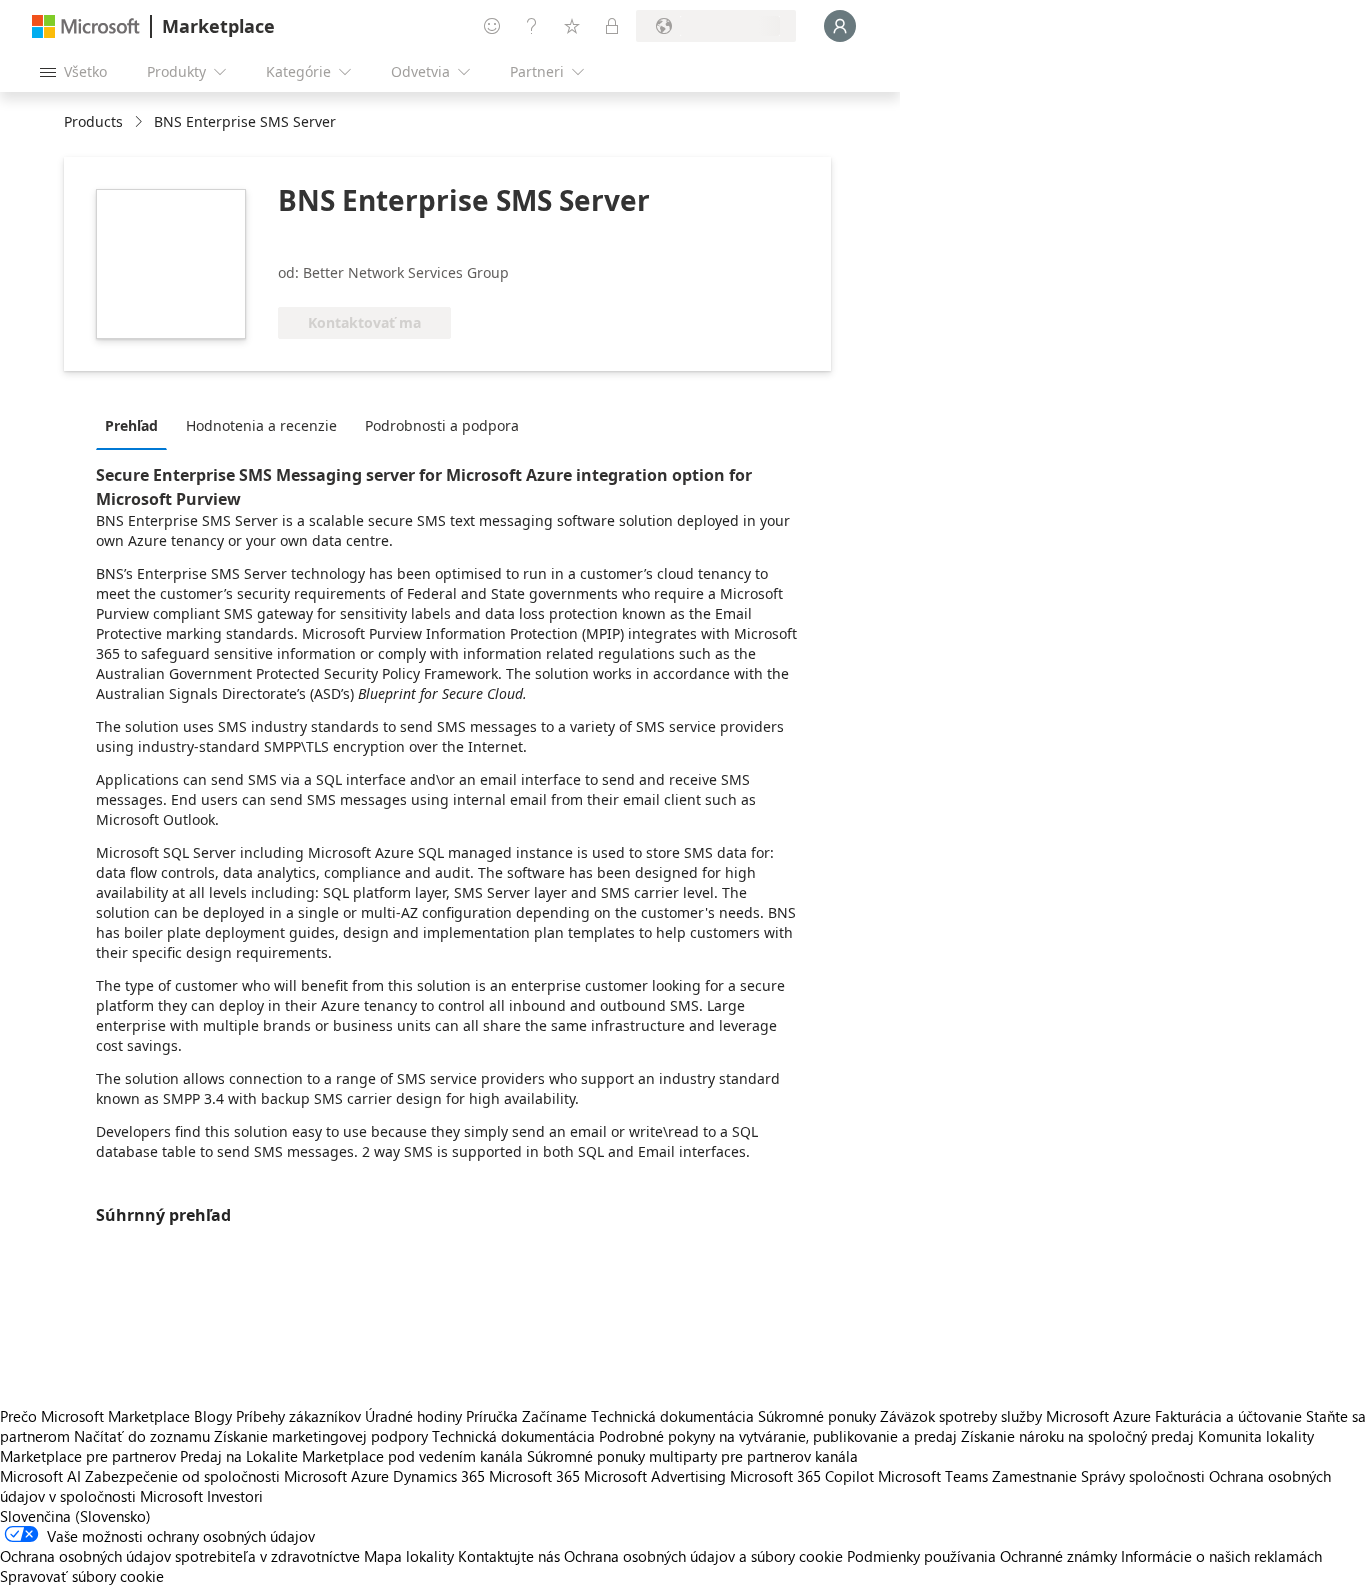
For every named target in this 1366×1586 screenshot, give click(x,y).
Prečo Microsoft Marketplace (95, 1416)
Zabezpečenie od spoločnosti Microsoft (216, 1476)
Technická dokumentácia (672, 1416)
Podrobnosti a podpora (442, 425)
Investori (235, 1496)
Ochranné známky (1058, 1556)
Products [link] (93, 121)
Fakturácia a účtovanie (1228, 1416)
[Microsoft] (86, 26)
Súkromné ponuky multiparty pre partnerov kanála (692, 1456)
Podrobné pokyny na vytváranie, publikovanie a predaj (778, 1436)
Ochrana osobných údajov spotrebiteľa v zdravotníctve (180, 1556)
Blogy (213, 1416)
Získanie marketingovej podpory (321, 1436)
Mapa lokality (409, 1556)
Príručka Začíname (526, 1416)
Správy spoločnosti (1143, 1476)
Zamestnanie (1034, 1476)
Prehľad (131, 425)
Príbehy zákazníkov (298, 1416)
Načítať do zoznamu (142, 1436)
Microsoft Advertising (655, 1476)
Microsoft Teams (933, 1476)
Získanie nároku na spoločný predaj (1077, 1436)
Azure (370, 1476)
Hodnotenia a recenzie (261, 425)
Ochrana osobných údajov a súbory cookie (703, 1556)
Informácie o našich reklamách (1221, 1556)
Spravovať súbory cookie (82, 1576)
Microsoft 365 (534, 1476)
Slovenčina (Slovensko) (75, 1516)
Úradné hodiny (413, 1416)
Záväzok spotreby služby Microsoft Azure (1017, 1416)
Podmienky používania (921, 1556)
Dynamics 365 (439, 1476)
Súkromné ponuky (817, 1416)
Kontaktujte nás (509, 1556)
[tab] (136, 425)
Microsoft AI (40, 1476)
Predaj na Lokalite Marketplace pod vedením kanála (351, 1456)
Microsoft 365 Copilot (802, 1476)
